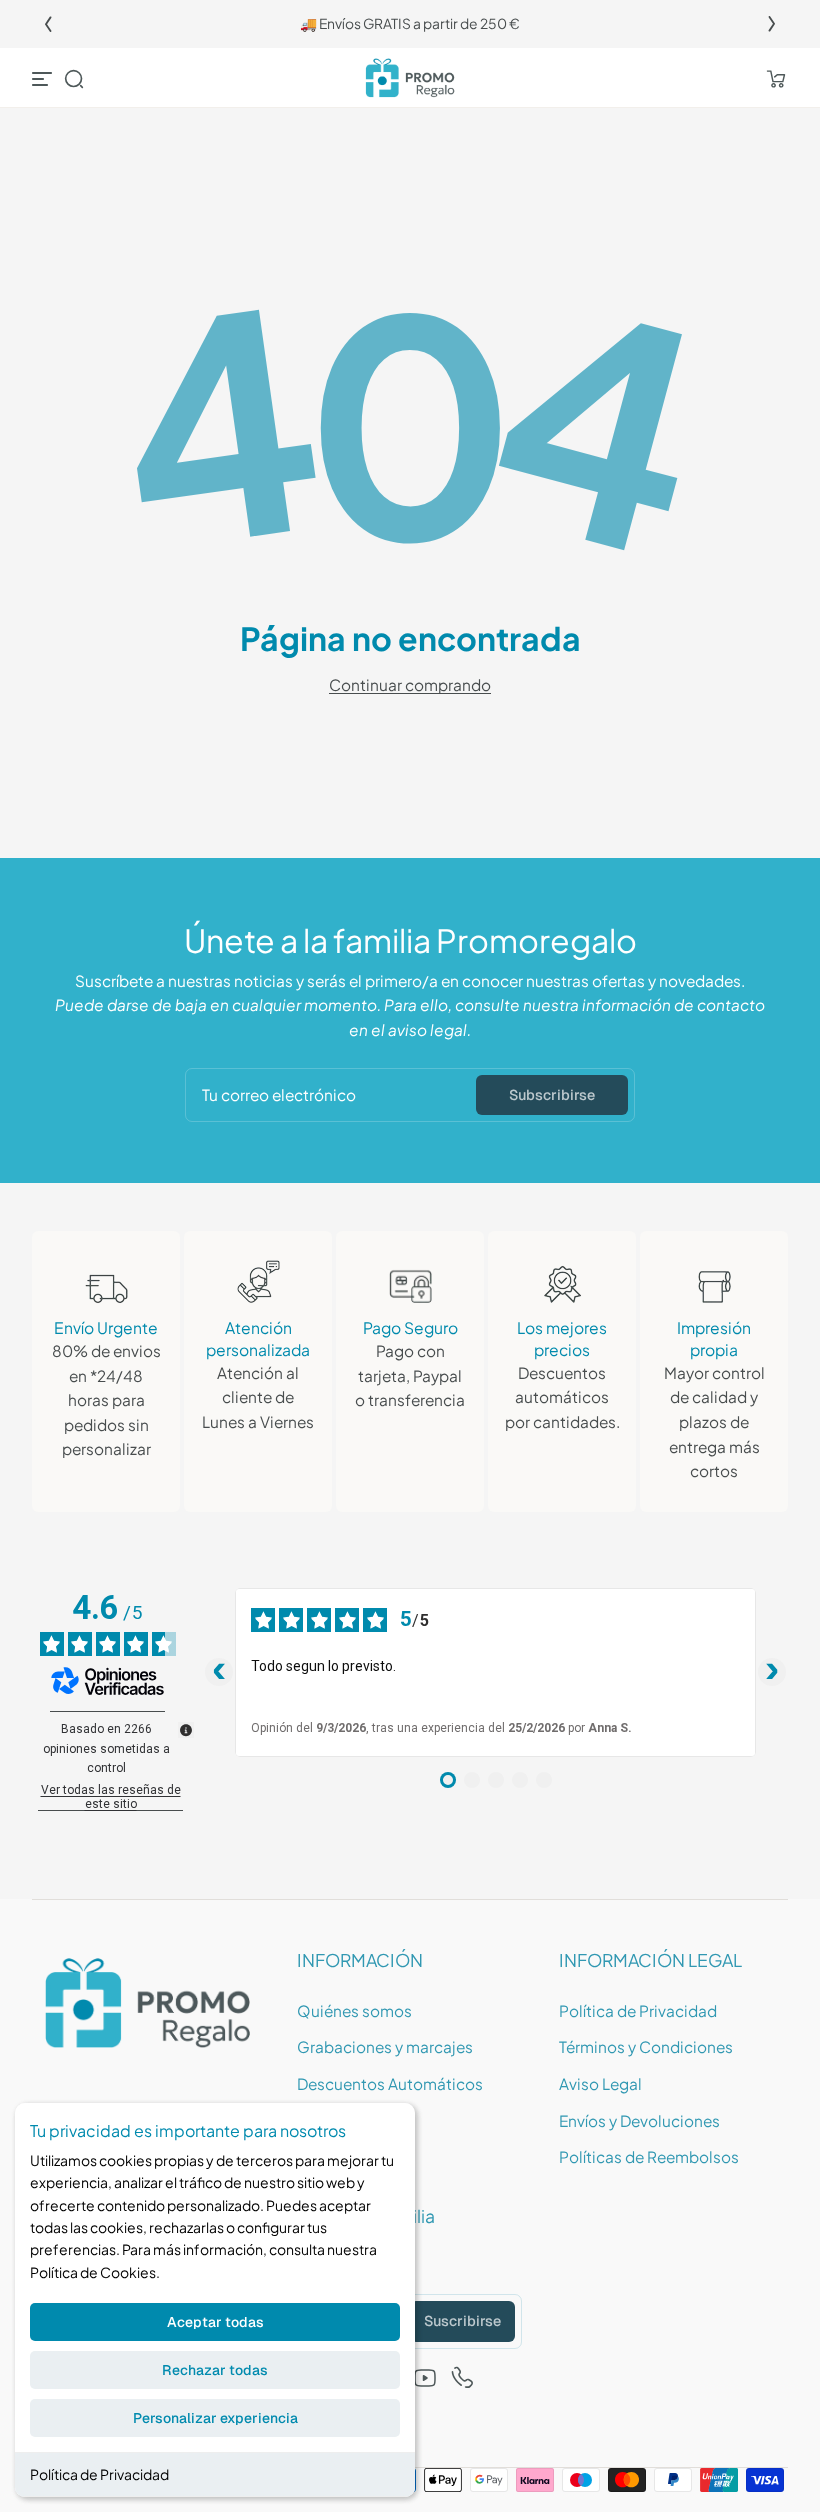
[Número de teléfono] (463, 2378)
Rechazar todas (215, 2370)
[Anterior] (48, 24)
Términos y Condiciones (646, 2046)
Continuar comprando (410, 684)
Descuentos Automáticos (390, 2083)
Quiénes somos (354, 2010)
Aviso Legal (600, 2083)
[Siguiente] (772, 24)
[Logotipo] (410, 78)
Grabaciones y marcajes (385, 2046)
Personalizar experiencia (215, 2418)
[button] (74, 79)
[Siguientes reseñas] (772, 1672)
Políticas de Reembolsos (649, 2156)
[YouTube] (425, 2378)
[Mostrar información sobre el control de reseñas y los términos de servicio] (186, 1730)
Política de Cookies (93, 2272)
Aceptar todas (215, 2322)
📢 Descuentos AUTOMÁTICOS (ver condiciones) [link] (418, 23)
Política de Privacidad (99, 2474)
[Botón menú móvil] (44, 79)
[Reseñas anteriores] (219, 1672)
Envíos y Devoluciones (639, 2120)
